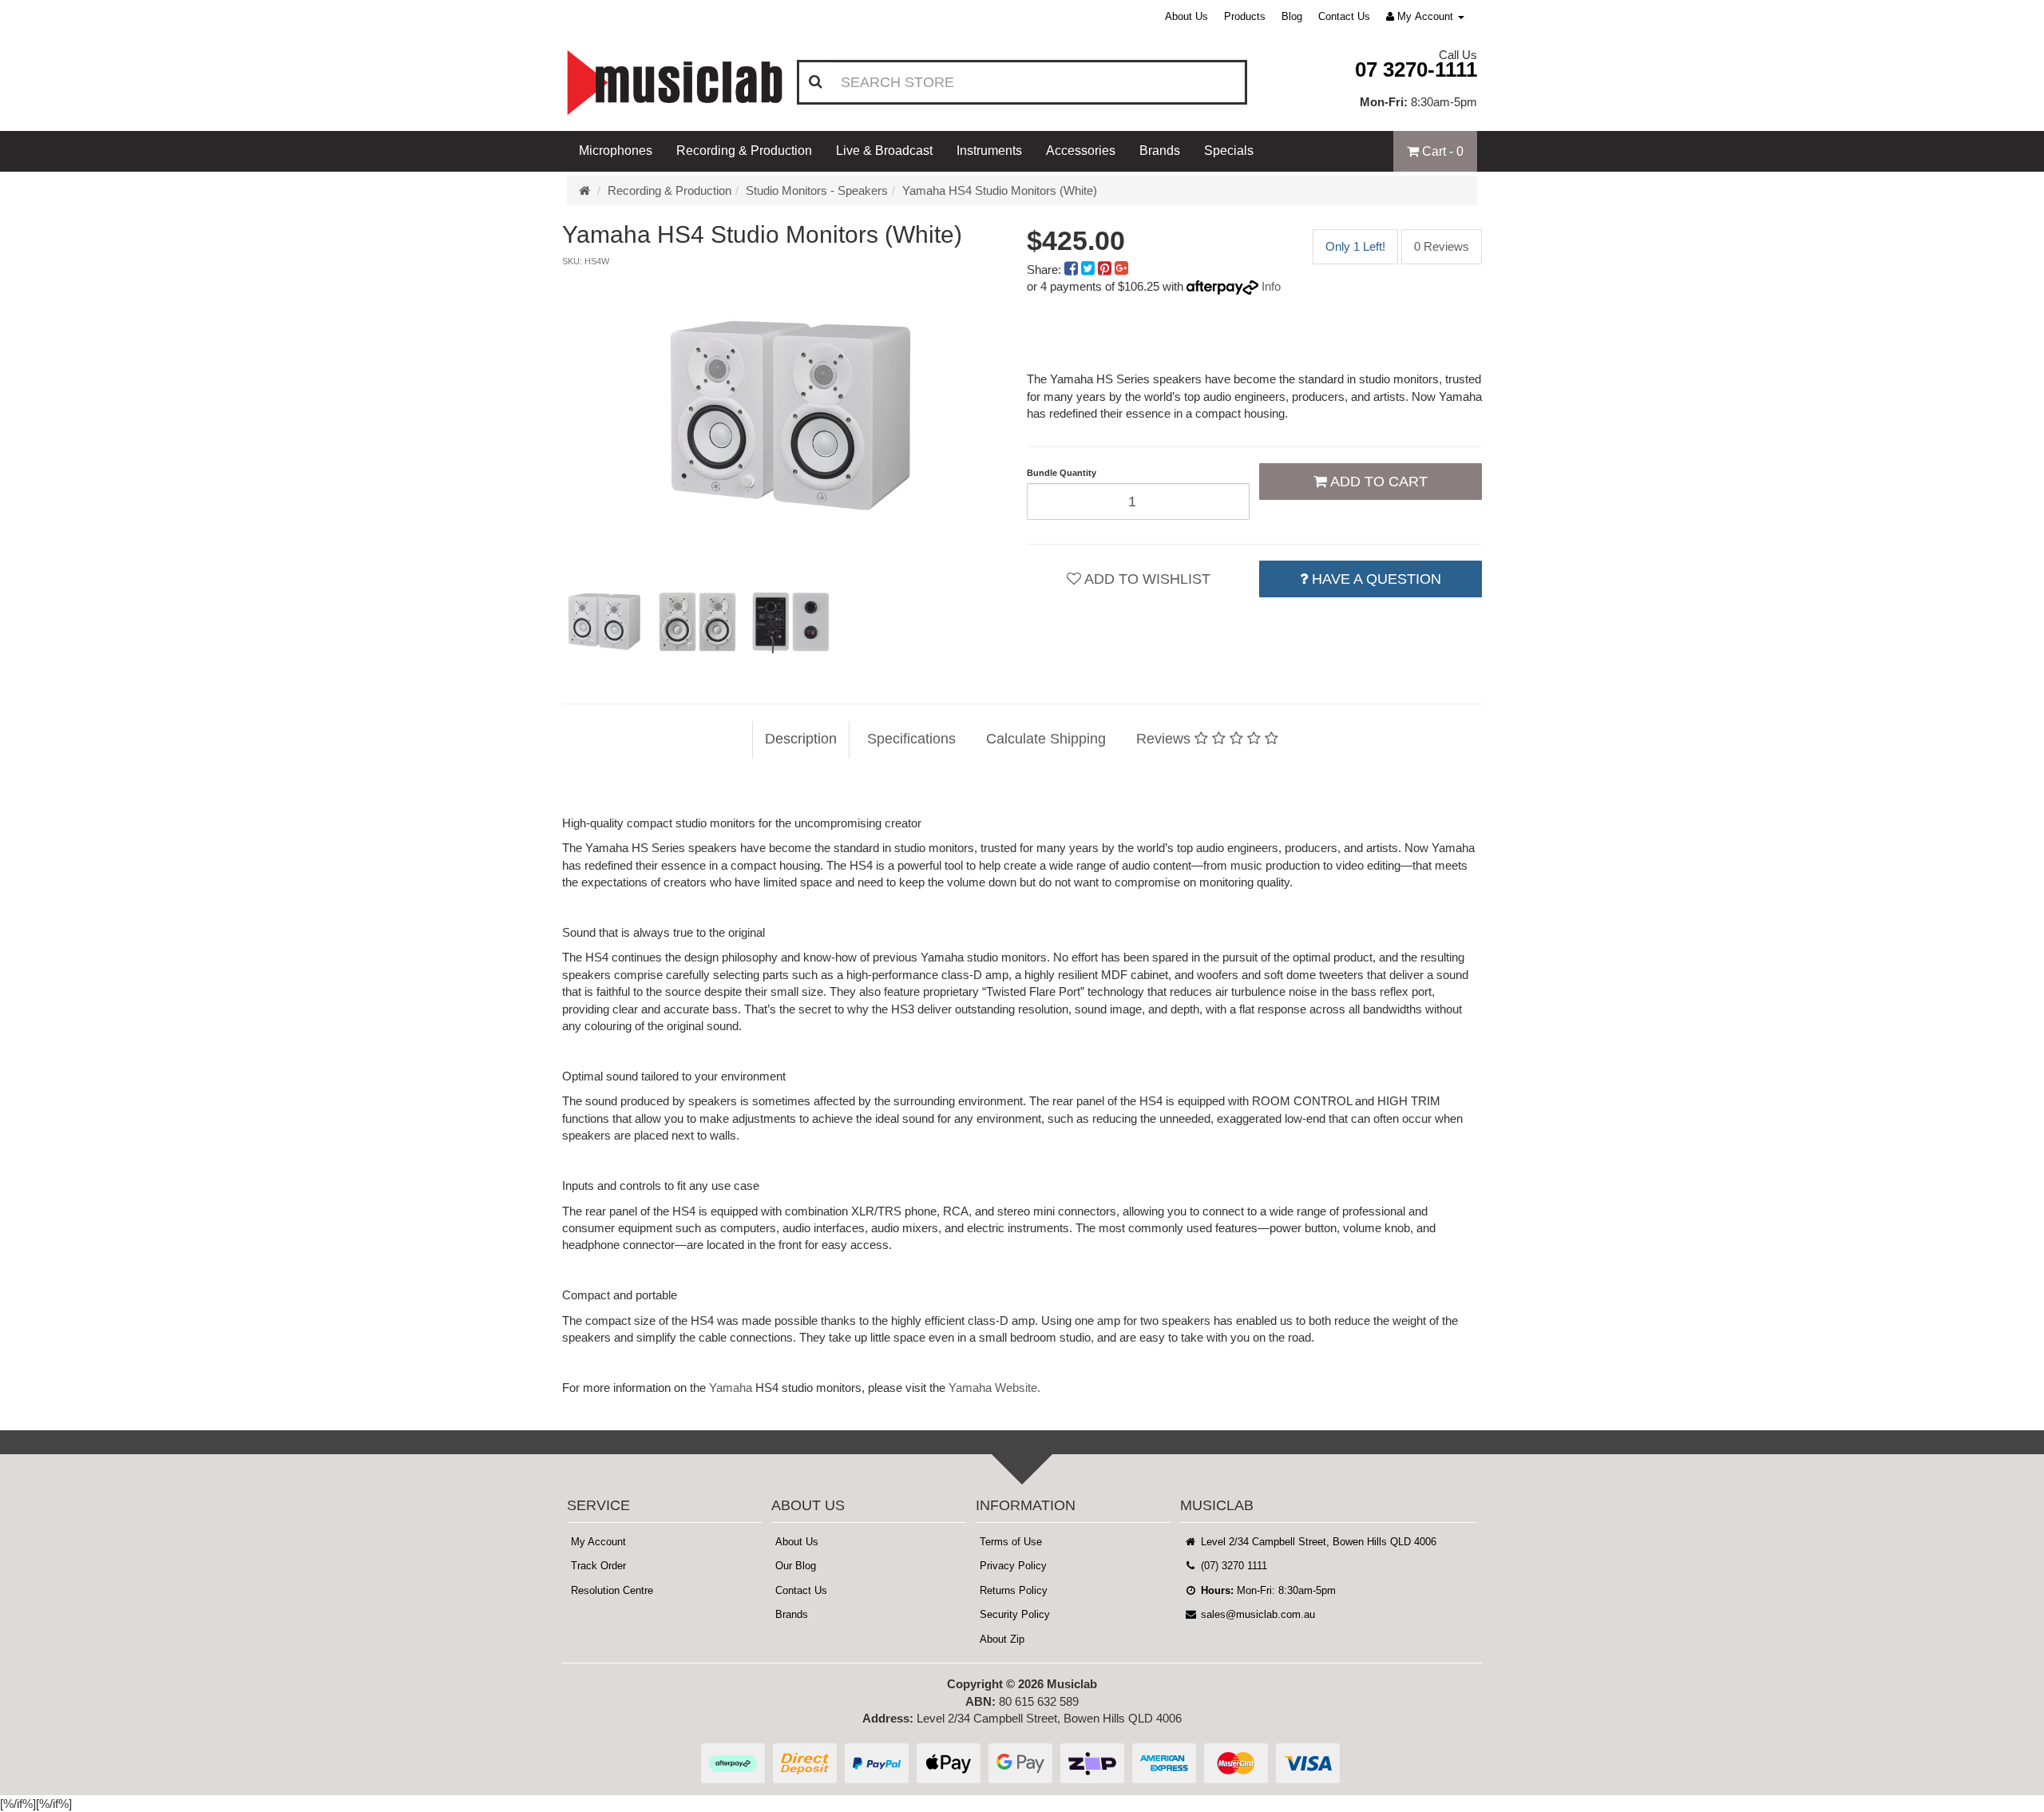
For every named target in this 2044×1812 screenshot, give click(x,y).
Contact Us (1344, 16)
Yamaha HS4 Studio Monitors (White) (1000, 190)
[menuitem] (1073, 270)
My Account (598, 1542)
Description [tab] (801, 739)
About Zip (1002, 1639)
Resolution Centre (612, 1590)
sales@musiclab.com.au (1256, 1614)
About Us (1186, 16)
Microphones (616, 151)
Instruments (989, 151)
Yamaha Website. (994, 1388)
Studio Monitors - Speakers (817, 190)
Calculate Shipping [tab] (1046, 739)
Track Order (598, 1566)
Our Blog (796, 1566)
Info (1271, 286)
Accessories (1081, 151)
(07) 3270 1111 (1232, 1566)
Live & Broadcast (884, 151)
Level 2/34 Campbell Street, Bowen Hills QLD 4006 (1317, 1542)
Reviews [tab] (1165, 739)
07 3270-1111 (1416, 69)
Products (1245, 16)
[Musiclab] (675, 83)
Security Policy (1015, 1614)
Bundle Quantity (1062, 473)
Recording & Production (744, 151)
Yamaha (731, 1388)
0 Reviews (1442, 246)
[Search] (816, 82)
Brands (1160, 151)
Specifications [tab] (911, 739)
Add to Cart (1377, 482)
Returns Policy (1014, 1590)
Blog (1292, 16)
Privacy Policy (1013, 1566)
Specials (1229, 151)
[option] (790, 416)
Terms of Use (1011, 1542)
